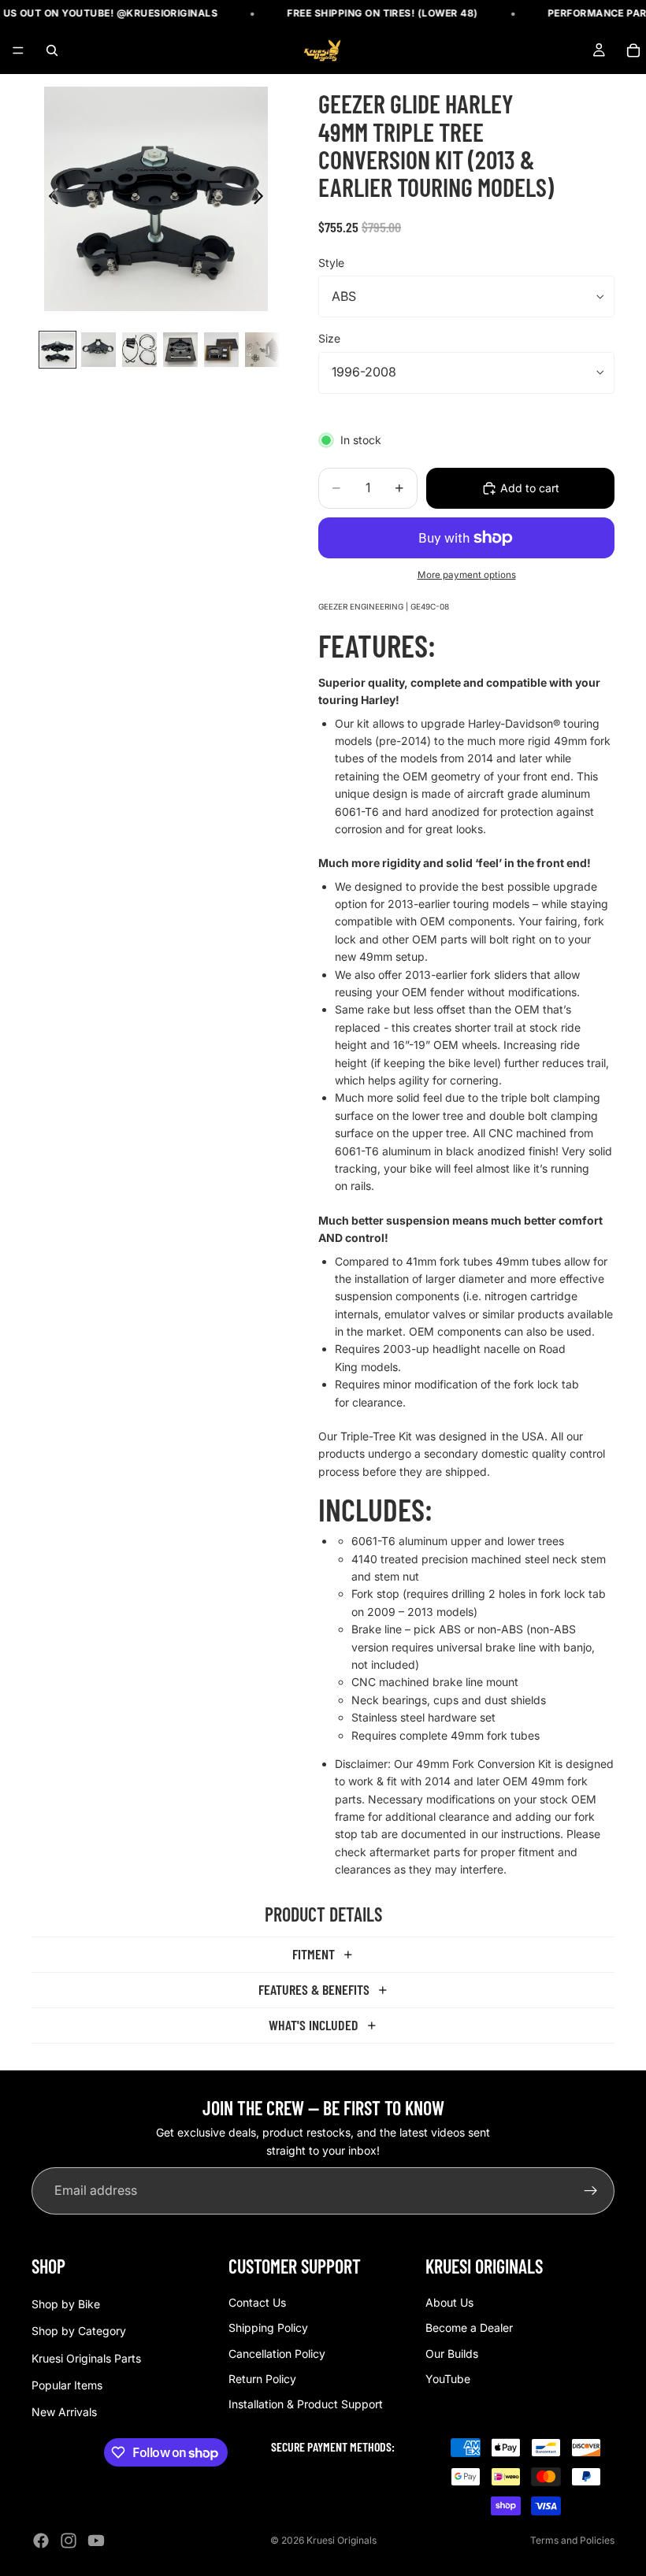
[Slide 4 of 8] (180, 350)
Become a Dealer (469, 2328)
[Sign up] (591, 2191)
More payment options (467, 575)
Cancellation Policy (277, 2353)
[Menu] (18, 51)
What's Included (314, 2025)
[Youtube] (96, 2541)
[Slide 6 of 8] (262, 350)
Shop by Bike (66, 2304)
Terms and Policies (572, 2540)
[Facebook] (41, 2541)
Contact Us (257, 2302)
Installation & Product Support (306, 2404)
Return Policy (262, 2379)
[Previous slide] (49, 198)
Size (329, 338)
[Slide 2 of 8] (98, 350)
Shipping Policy (268, 2328)
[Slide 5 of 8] (221, 350)
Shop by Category (79, 2331)
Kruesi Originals (342, 2540)
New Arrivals (64, 2412)
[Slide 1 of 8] (58, 350)
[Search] (52, 50)
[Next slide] (263, 198)
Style (331, 263)
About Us (449, 2302)
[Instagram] (69, 2541)
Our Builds (452, 2353)
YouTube (448, 2379)
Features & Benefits (314, 1989)
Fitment (314, 1954)
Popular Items (67, 2385)
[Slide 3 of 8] (139, 350)
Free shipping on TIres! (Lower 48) (366, 13)
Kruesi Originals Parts (86, 2357)
